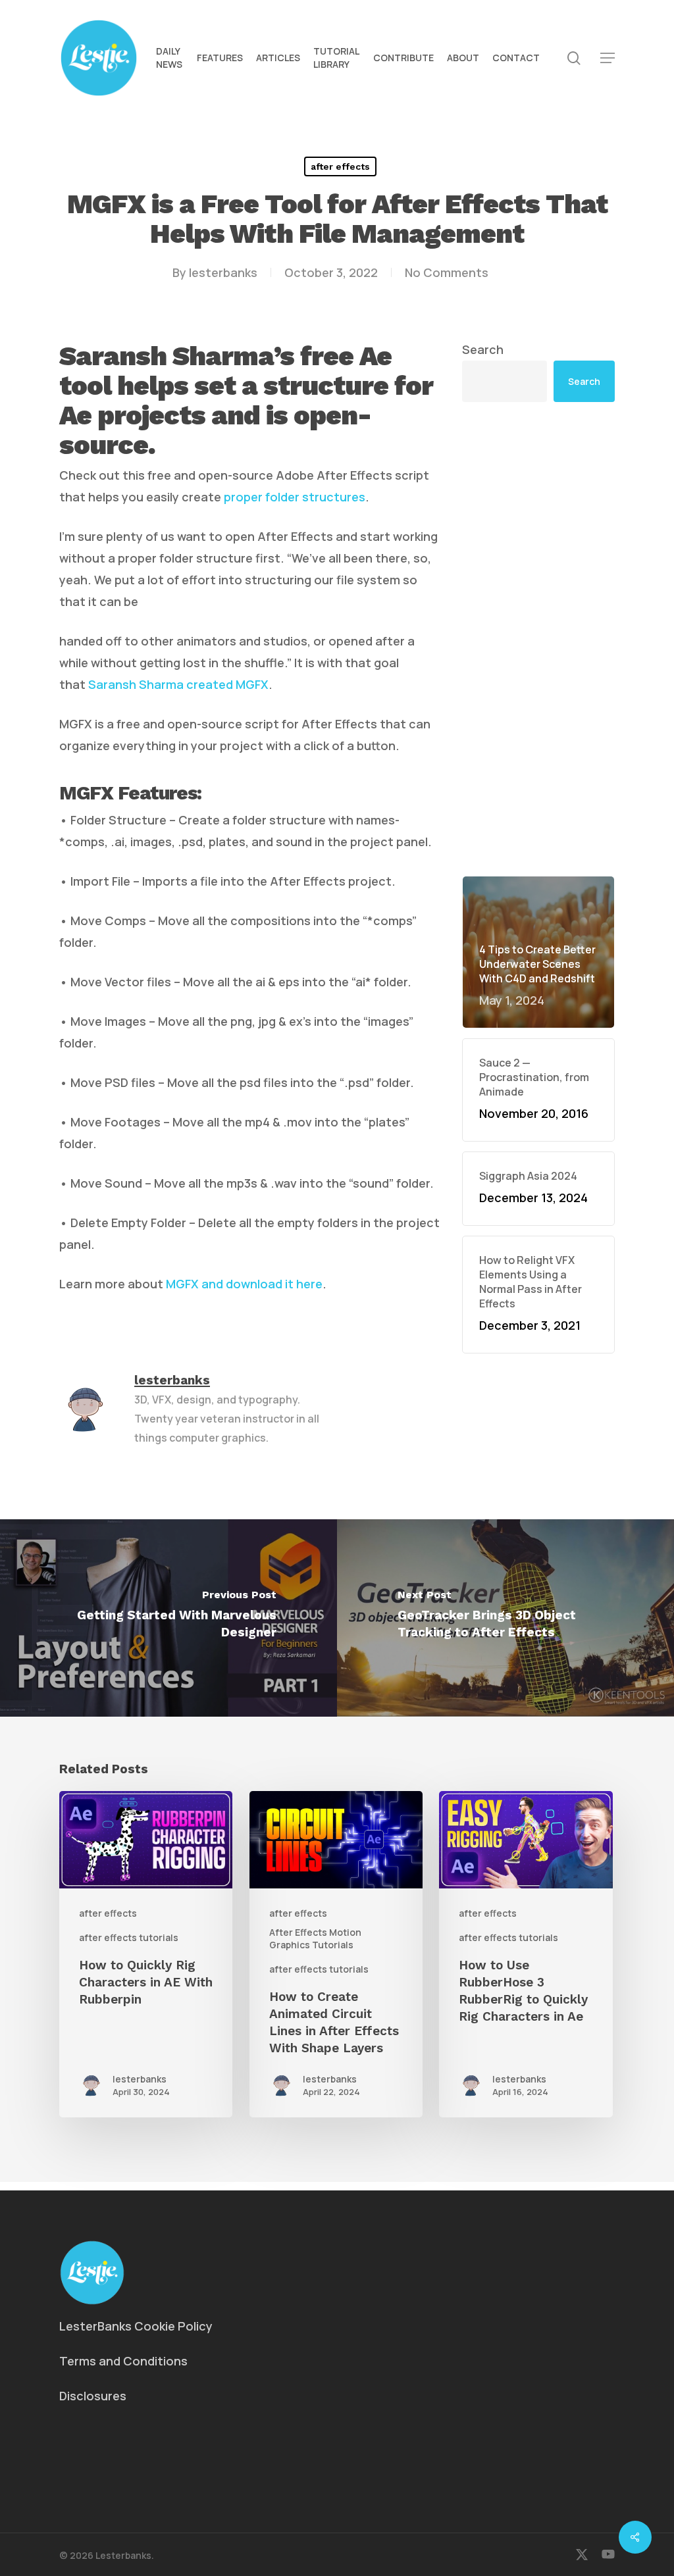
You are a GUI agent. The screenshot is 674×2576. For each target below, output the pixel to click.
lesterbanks (223, 272)
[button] (608, 58)
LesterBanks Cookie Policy (136, 2326)
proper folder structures (295, 497)
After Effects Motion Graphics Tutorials (315, 1938)
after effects (340, 166)
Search (483, 349)
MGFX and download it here (244, 1284)
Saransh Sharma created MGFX (178, 684)
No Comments (447, 272)
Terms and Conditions (123, 2361)
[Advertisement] (538, 639)
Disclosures (93, 2396)
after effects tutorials (129, 1937)
